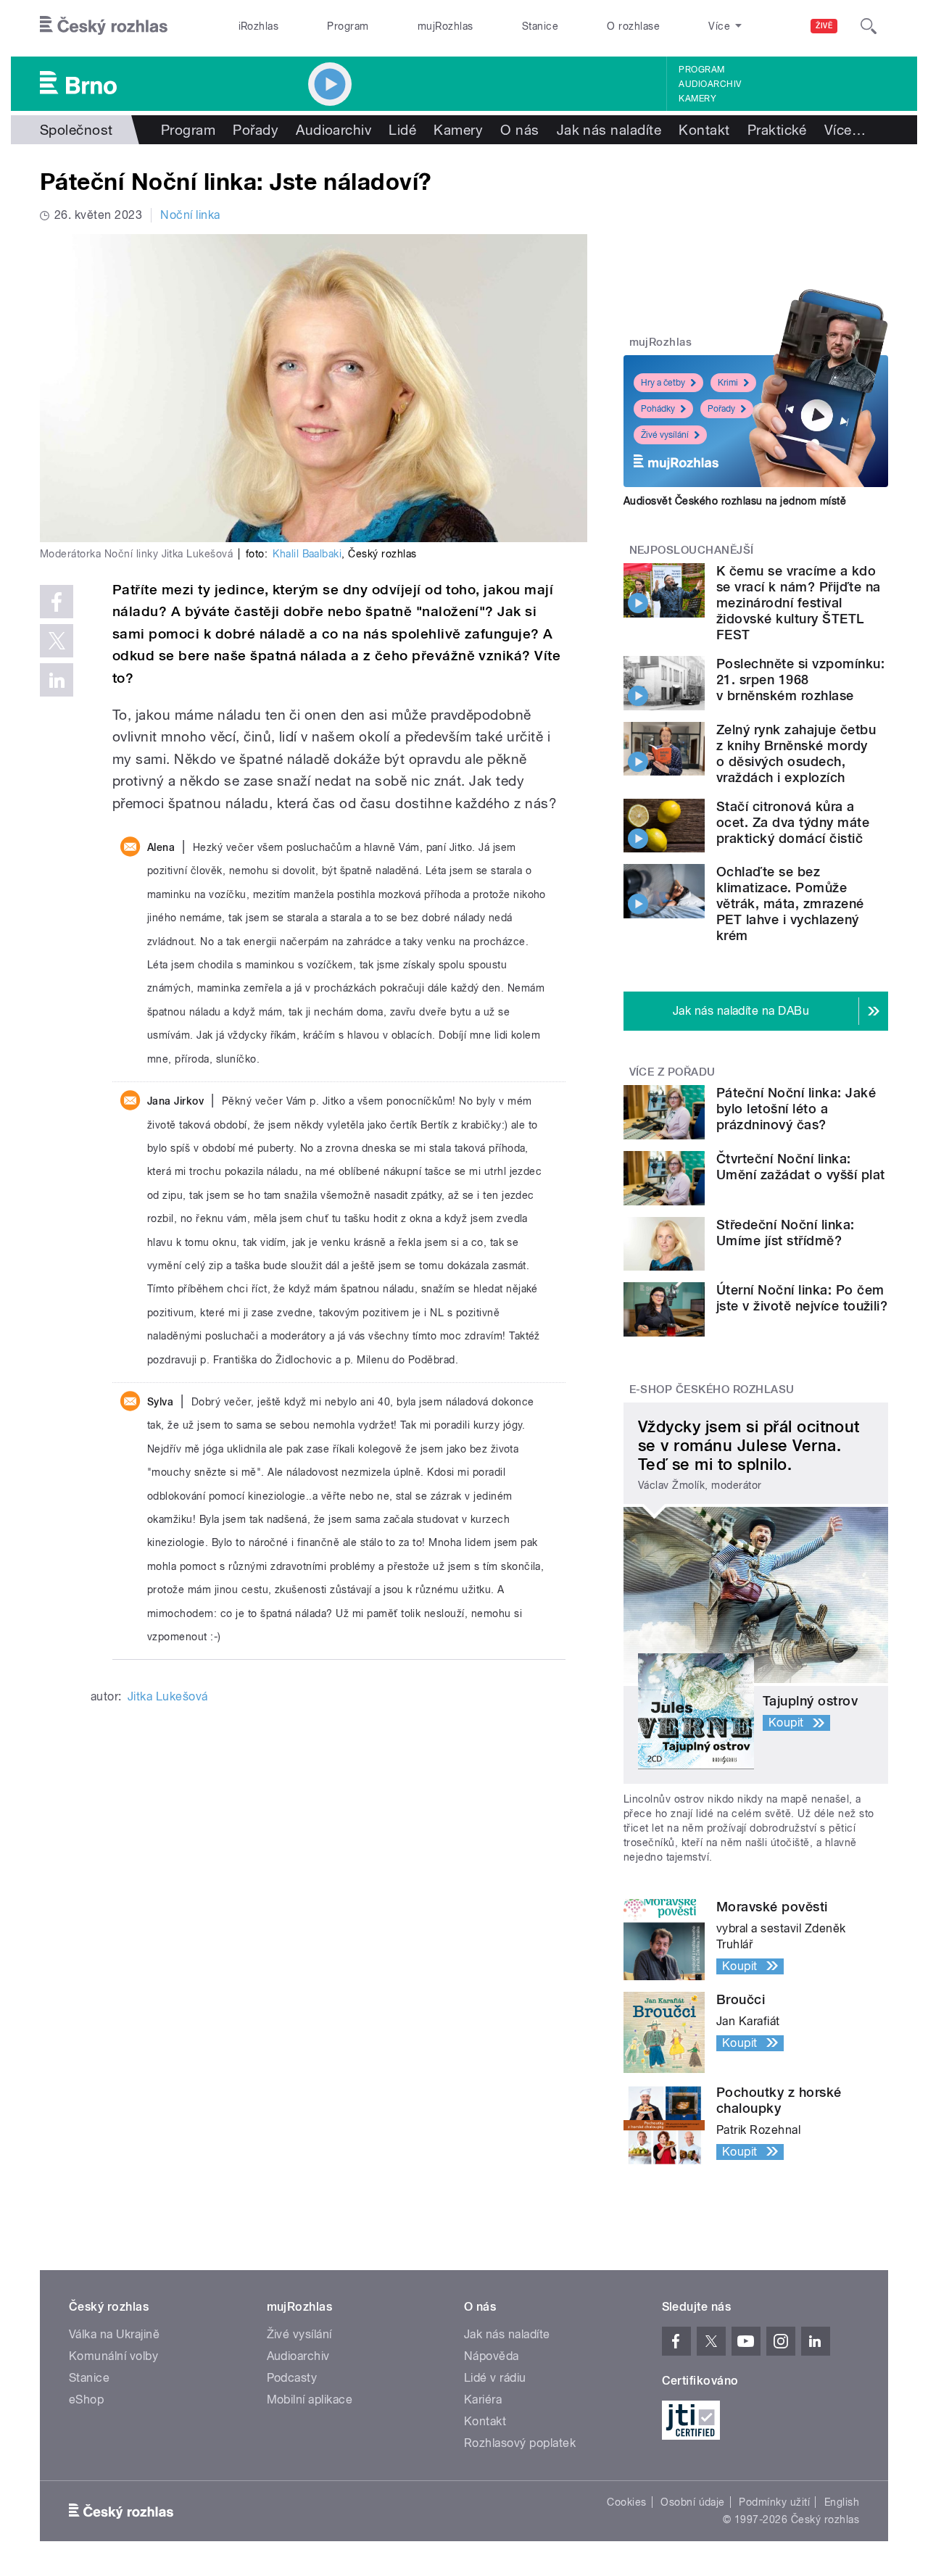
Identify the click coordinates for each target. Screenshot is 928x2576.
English (842, 2502)
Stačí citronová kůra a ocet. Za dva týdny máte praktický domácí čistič (793, 822)
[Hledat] (869, 26)
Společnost (76, 130)
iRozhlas (259, 26)
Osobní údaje (693, 2502)
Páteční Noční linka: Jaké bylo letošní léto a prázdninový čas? (796, 1109)
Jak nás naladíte (609, 130)
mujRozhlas (446, 26)
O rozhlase (633, 26)
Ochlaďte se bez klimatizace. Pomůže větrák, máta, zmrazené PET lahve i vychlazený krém (790, 903)
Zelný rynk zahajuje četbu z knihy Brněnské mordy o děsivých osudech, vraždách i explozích (796, 753)
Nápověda (492, 2356)
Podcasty (292, 2378)
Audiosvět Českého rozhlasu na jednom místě (735, 501)
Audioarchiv (710, 84)
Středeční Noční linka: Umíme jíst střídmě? (786, 1233)
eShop (86, 2400)
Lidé (402, 130)
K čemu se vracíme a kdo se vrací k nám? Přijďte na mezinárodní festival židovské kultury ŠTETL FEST (798, 603)
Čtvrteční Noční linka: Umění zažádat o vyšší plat (800, 1167)
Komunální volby (113, 2356)
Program (348, 26)
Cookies (626, 2502)
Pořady (256, 130)
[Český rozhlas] (104, 26)
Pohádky (658, 409)
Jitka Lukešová (168, 1696)
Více (845, 130)
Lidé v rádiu (495, 2378)
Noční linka (190, 215)
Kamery (697, 99)
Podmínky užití (774, 2502)
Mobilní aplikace (310, 2400)
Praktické (777, 130)
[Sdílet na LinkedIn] (57, 680)
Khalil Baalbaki (307, 554)
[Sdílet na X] (57, 641)
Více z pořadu (672, 1072)
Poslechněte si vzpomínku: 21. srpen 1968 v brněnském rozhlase (800, 680)
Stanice (540, 26)
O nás (519, 130)
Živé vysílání (665, 435)
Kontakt (704, 130)
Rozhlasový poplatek (520, 2443)
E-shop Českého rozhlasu (712, 1389)
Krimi (728, 383)
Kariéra (483, 2400)
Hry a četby (663, 383)
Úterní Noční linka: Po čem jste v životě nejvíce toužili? (802, 1298)
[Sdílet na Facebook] (57, 602)
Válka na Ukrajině (114, 2334)
